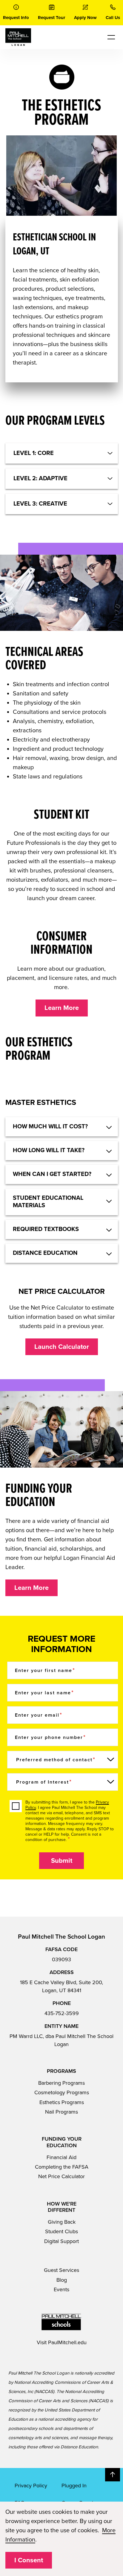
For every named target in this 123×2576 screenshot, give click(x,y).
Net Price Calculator (61, 2176)
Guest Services (61, 2270)
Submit (62, 1861)
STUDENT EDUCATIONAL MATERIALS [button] (48, 1202)
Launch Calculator (62, 1347)
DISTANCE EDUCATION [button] (45, 1253)
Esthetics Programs (62, 2102)
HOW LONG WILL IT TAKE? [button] (49, 1150)
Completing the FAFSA (62, 2167)
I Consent (29, 2560)
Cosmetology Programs (62, 2092)
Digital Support (61, 2241)
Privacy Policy (31, 2486)
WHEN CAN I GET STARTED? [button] (52, 1174)
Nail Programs (61, 2112)
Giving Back (62, 2222)
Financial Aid (61, 2157)
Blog (62, 2280)
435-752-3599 (62, 2013)
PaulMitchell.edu (67, 2342)
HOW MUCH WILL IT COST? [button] (50, 1127)
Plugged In (74, 2486)
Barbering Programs (61, 2083)
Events (61, 2289)
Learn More (62, 1008)
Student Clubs (61, 2231)
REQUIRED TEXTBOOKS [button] (46, 1229)
